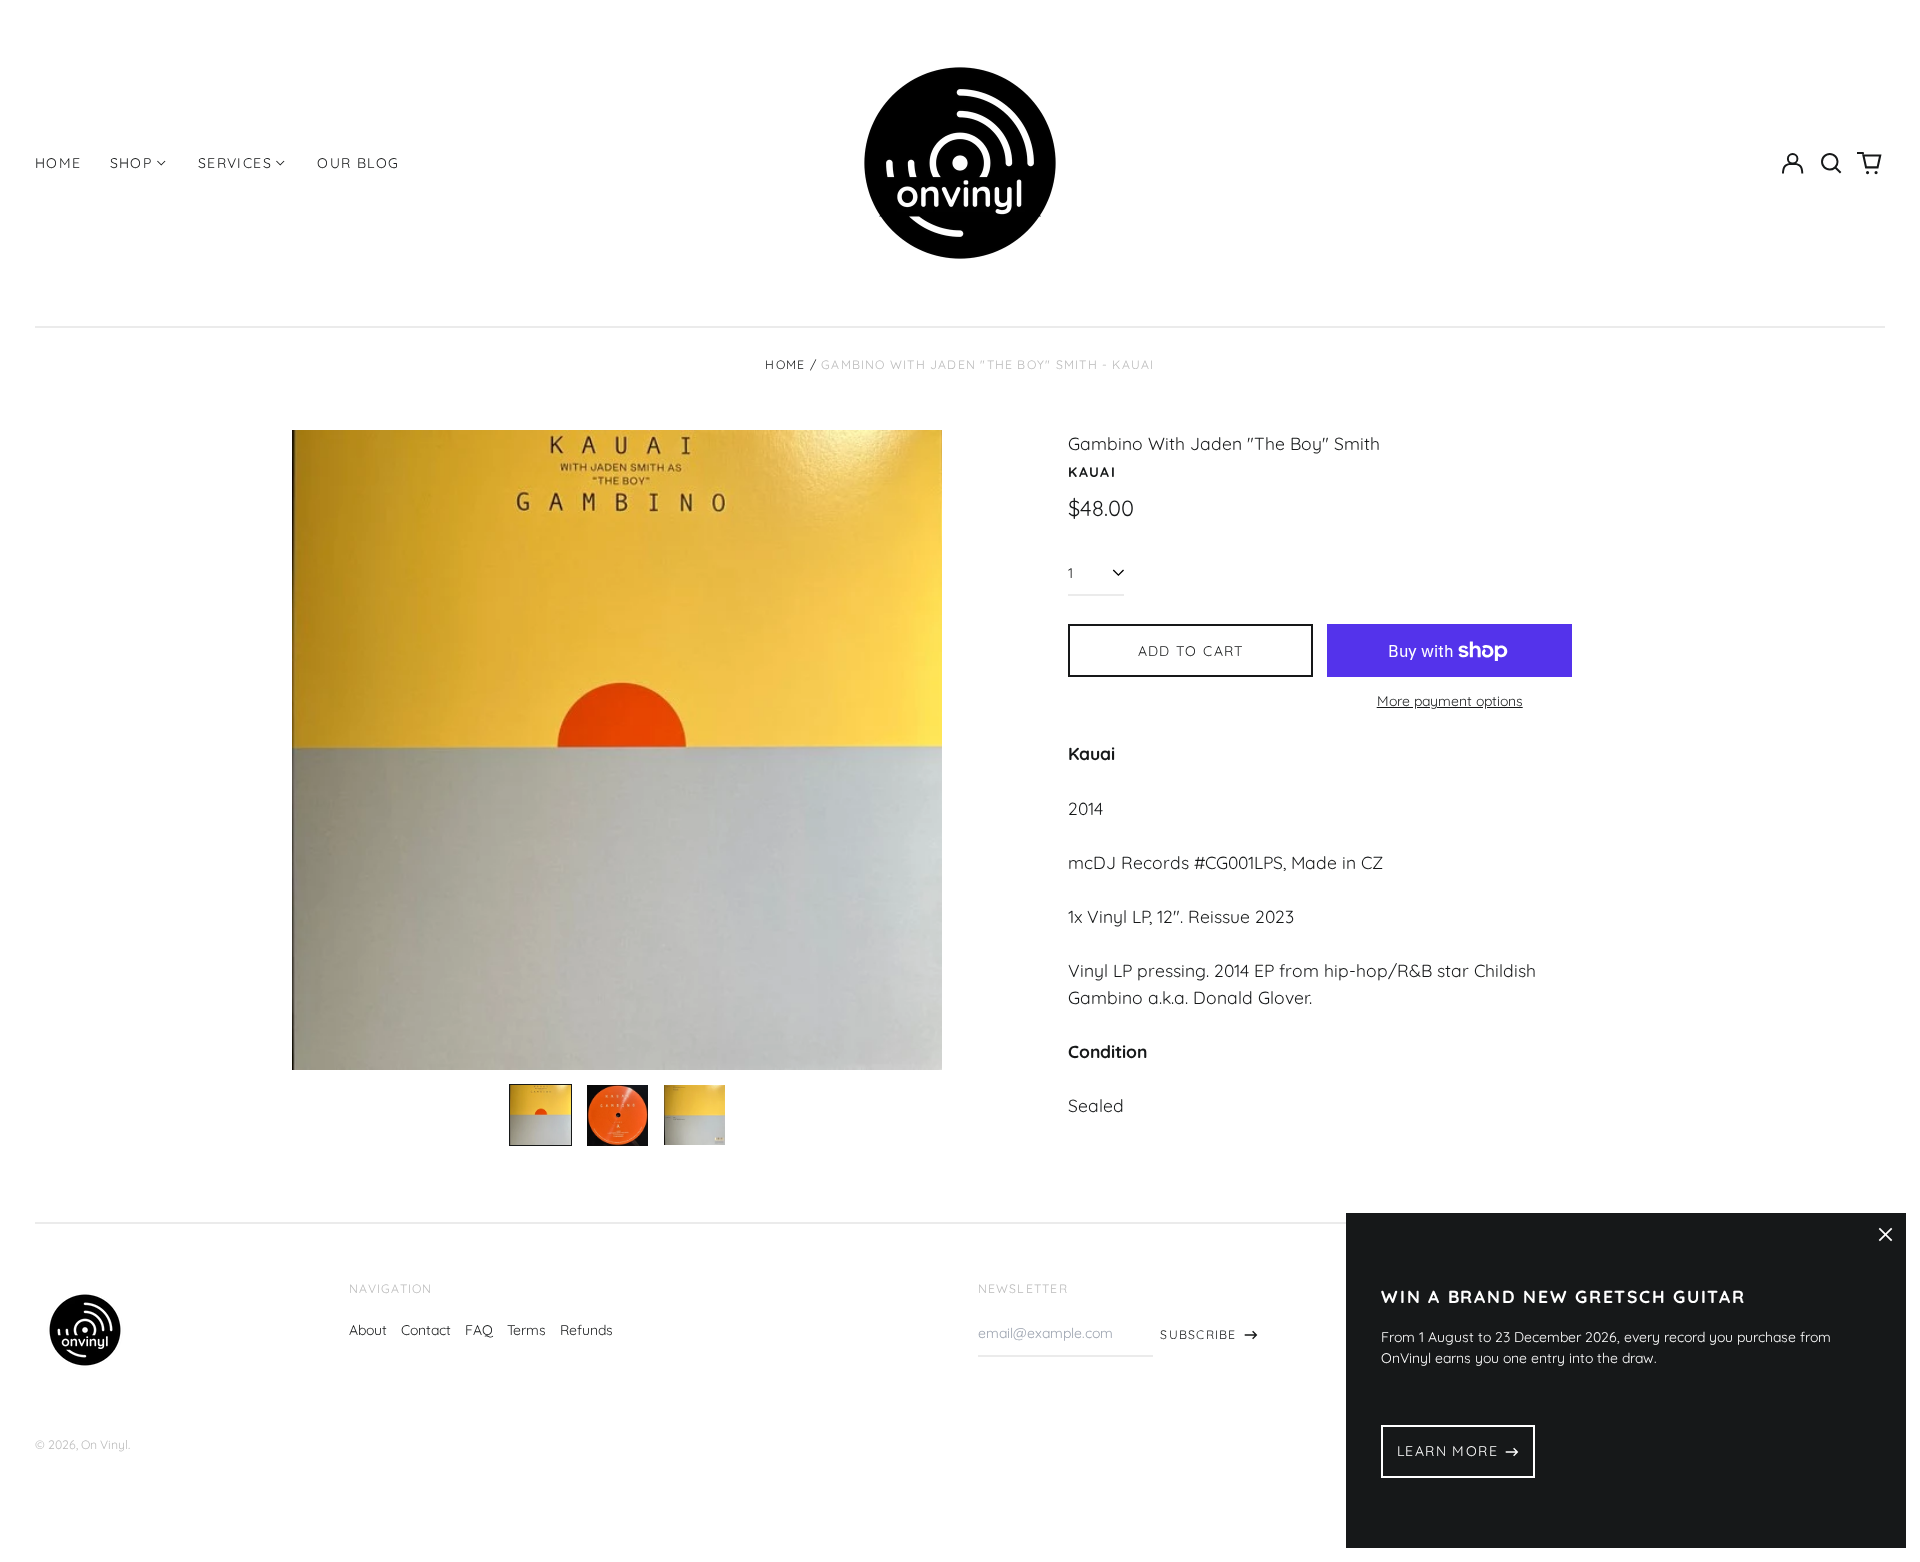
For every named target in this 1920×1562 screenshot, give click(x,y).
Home (58, 163)
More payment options (1450, 701)
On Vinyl (104, 1444)
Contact (426, 1330)
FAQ (479, 1330)
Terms (526, 1330)
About (368, 1330)
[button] (1831, 163)
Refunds (586, 1330)
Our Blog (358, 163)
